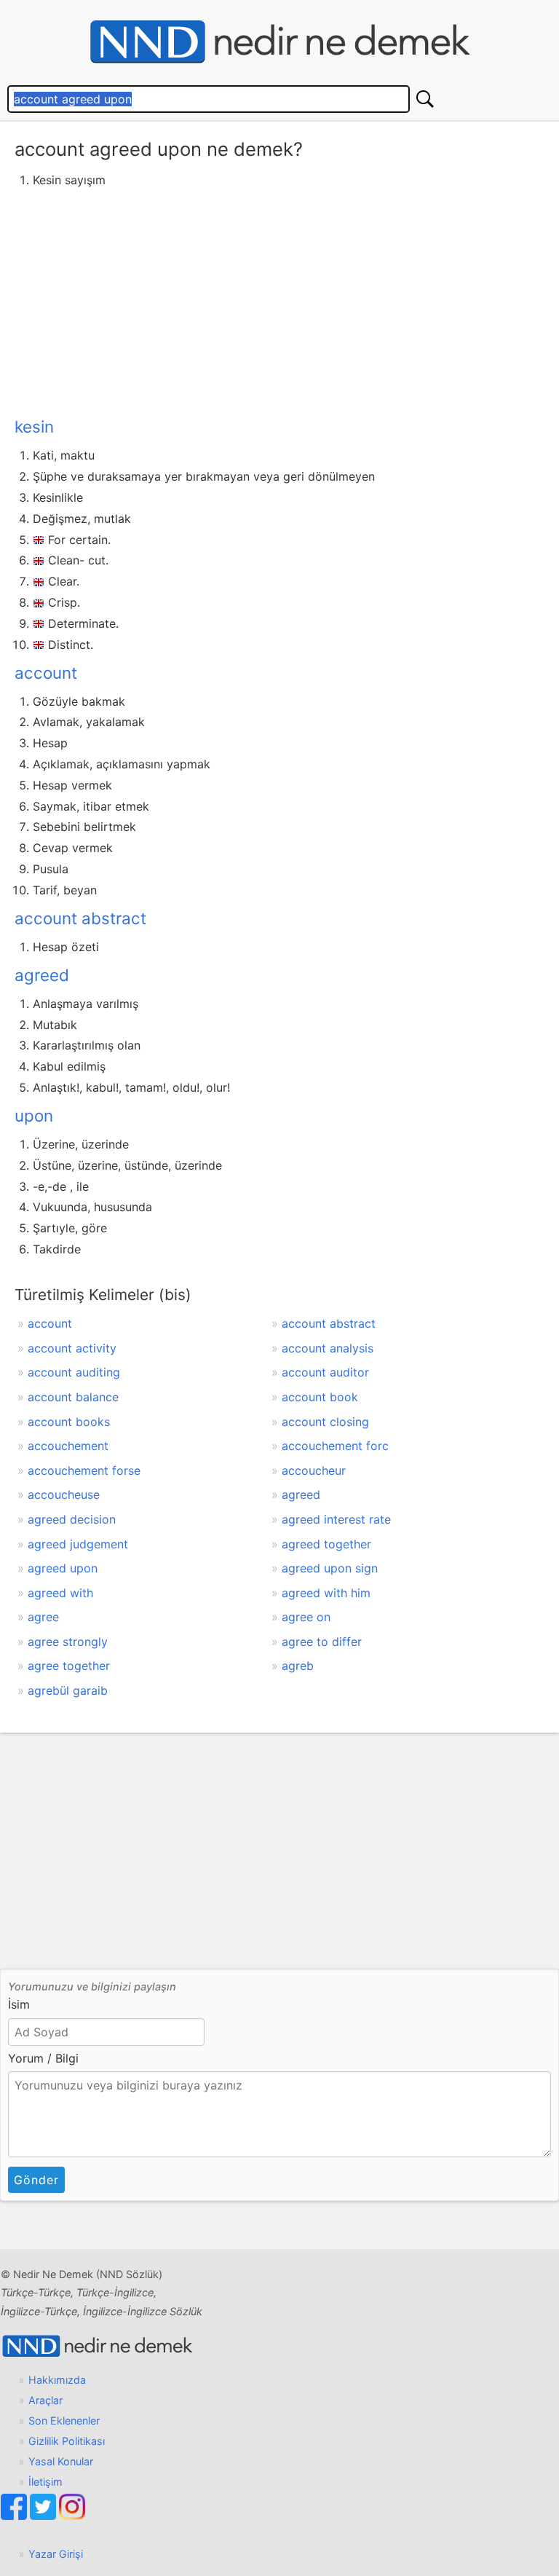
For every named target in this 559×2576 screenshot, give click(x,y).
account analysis (328, 1348)
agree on (306, 1617)
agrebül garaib (68, 1690)
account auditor (325, 1372)
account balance (73, 1397)
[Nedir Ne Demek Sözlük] (279, 42)
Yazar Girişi (56, 2554)
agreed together (326, 1544)
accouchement (68, 1446)
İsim (19, 2004)
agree (43, 1617)
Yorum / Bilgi (43, 2058)
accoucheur (314, 1470)
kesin (34, 426)
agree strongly (68, 1642)
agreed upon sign (330, 1568)
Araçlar (45, 2400)
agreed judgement (78, 1544)
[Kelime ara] (425, 99)
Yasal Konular (61, 2461)
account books (69, 1422)
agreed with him (326, 1593)
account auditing (74, 1372)
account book (320, 1397)
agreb (298, 1666)
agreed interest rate (336, 1519)
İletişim (45, 2482)
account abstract (80, 918)
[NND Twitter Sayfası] (44, 2516)
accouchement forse (84, 1470)
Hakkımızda (57, 2380)
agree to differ (322, 1642)
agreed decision (72, 1519)
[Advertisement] (279, 300)
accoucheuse (64, 1494)
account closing (325, 1422)
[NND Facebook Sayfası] (15, 2516)
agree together (69, 1666)
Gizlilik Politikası (67, 2441)
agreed (42, 975)
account (46, 673)
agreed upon (63, 1568)
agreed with (60, 1593)
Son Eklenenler (64, 2421)
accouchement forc (335, 1446)
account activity (72, 1348)
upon (34, 1115)
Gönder (36, 2180)
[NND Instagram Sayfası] (72, 2516)
